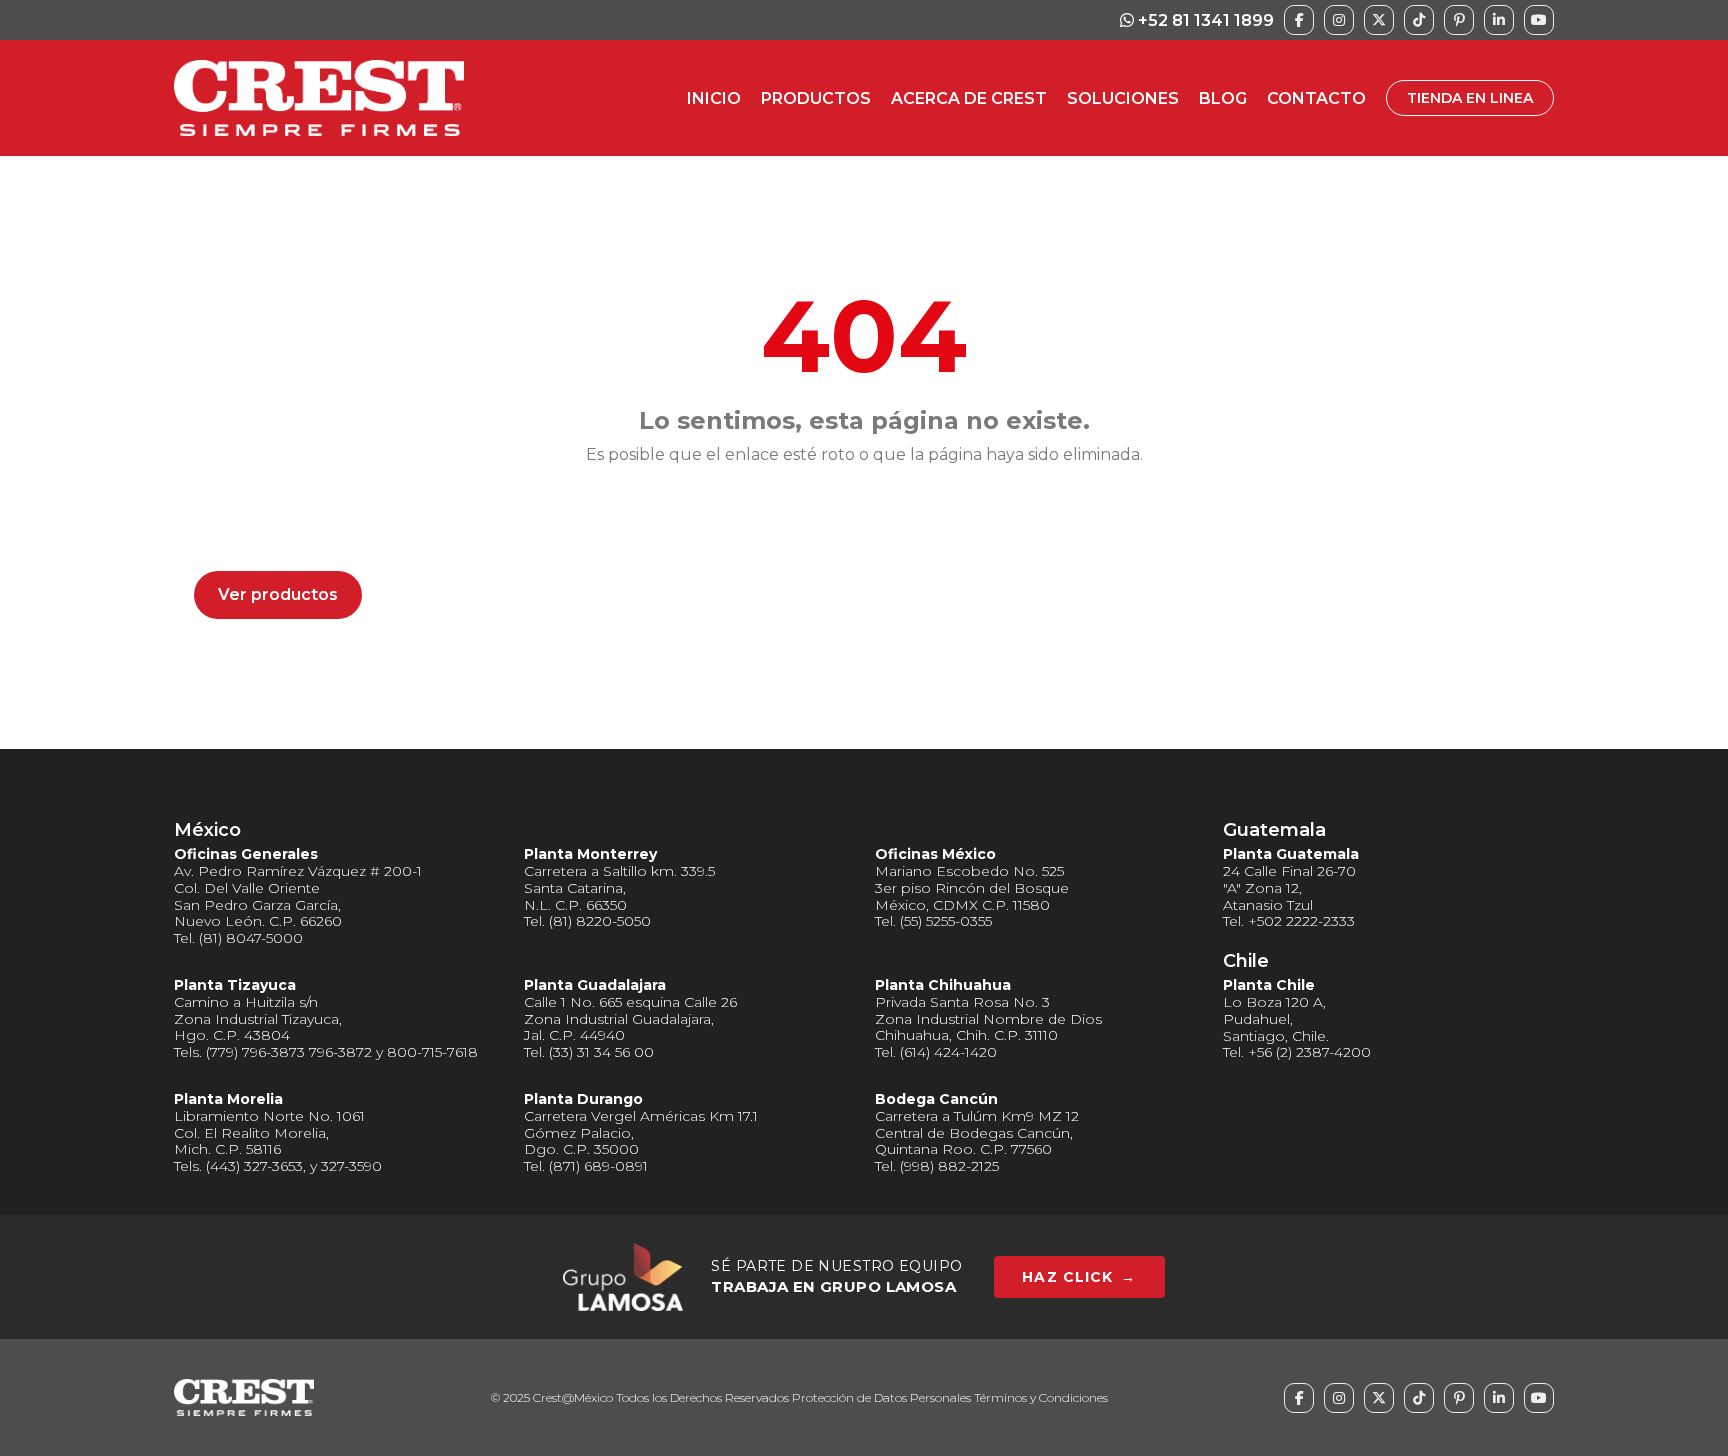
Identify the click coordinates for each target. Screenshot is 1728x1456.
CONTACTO (1316, 98)
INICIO (714, 98)
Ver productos (278, 594)
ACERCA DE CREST (969, 98)
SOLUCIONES (1123, 98)
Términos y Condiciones (1041, 1397)
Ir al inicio (257, 527)
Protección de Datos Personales (881, 1397)
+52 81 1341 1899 (1204, 20)
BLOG (1223, 98)
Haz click (1079, 1277)
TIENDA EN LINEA (1470, 98)
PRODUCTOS (816, 98)
